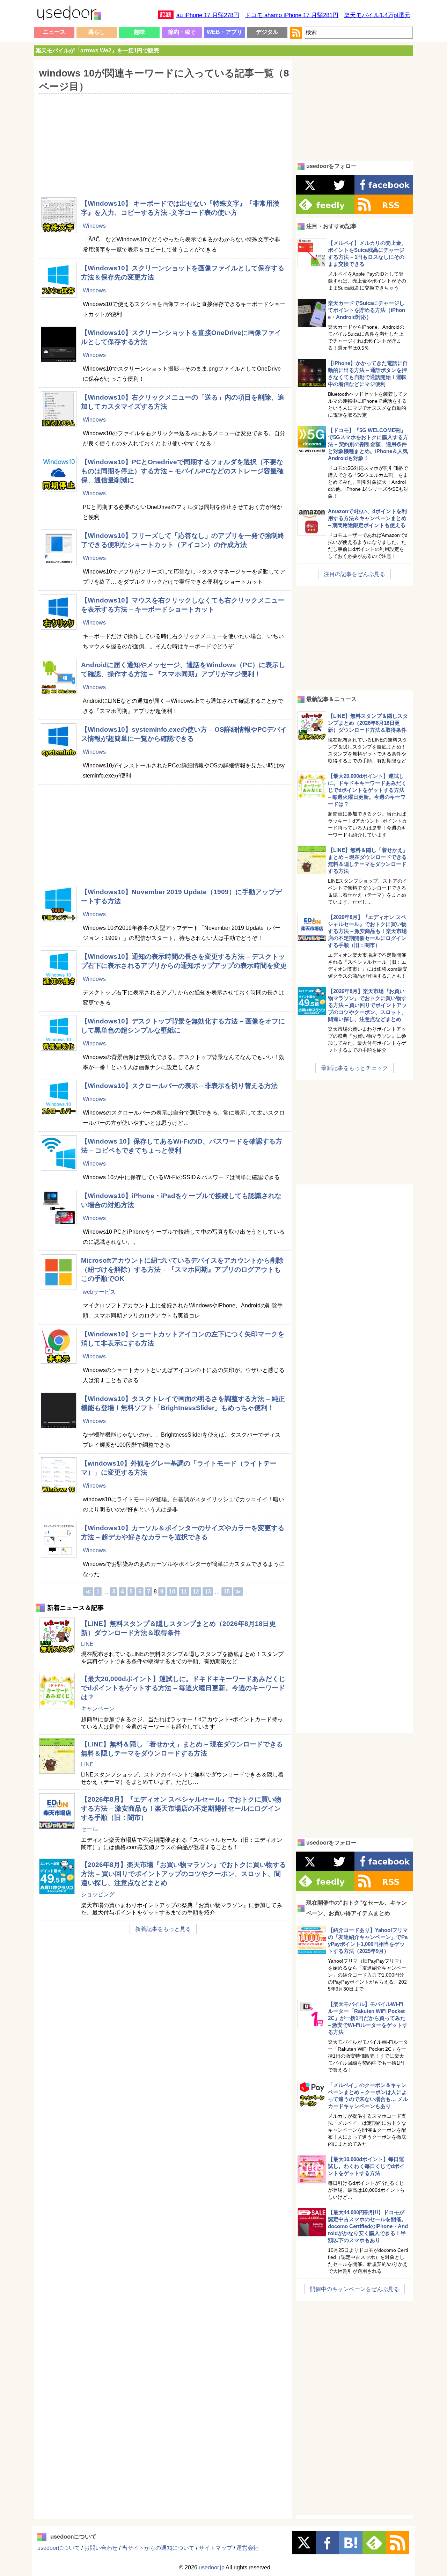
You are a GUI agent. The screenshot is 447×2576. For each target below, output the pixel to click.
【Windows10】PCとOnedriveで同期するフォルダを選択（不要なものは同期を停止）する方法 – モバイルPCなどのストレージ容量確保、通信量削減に (182, 471)
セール (89, 1829)
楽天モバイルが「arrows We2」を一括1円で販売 (97, 50)
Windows (94, 226)
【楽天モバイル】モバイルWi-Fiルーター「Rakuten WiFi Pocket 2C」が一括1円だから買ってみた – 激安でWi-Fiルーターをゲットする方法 (368, 2018)
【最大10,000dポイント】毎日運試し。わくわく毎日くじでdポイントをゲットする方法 (366, 2166)
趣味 (139, 32)
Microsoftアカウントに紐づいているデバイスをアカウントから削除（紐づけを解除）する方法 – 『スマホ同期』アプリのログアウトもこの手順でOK (182, 1269)
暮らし (97, 32)
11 (184, 1592)
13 (208, 1592)
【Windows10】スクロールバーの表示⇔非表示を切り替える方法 (179, 1086)
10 (172, 1592)
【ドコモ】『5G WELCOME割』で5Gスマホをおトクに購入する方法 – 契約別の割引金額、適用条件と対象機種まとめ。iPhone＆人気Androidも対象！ (368, 444)
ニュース (54, 32)
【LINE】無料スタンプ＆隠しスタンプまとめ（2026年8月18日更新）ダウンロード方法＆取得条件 (368, 723)
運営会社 (248, 2548)
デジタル (267, 32)
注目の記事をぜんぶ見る (354, 574)
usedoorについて (59, 2548)
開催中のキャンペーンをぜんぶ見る (354, 2289)
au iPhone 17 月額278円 (208, 15)
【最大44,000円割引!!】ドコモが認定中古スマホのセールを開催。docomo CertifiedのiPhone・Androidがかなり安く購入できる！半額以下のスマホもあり (368, 2226)
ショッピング (98, 1894)
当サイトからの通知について (158, 2548)
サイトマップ (215, 2548)
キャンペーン (98, 1709)
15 (227, 1592)
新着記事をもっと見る (163, 1929)
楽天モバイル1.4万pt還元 (377, 15)
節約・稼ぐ (182, 32)
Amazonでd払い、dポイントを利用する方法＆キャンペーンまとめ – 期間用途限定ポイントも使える (367, 518)
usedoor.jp (212, 2567)
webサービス (99, 1292)
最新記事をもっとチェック (354, 1068)
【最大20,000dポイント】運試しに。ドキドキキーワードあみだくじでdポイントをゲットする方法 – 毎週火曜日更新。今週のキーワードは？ (183, 1688)
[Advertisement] (163, 141)
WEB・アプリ (225, 32)
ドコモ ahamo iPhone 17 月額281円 (292, 15)
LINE (87, 1644)
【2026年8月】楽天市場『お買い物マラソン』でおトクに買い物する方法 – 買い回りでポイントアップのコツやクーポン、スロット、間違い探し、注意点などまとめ (184, 1874)
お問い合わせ (101, 2548)
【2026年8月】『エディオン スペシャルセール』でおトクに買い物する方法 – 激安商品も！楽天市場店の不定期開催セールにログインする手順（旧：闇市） (181, 1808)
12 (196, 1592)
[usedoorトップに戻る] (69, 14)
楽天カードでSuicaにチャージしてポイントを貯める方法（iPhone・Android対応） (367, 310)
